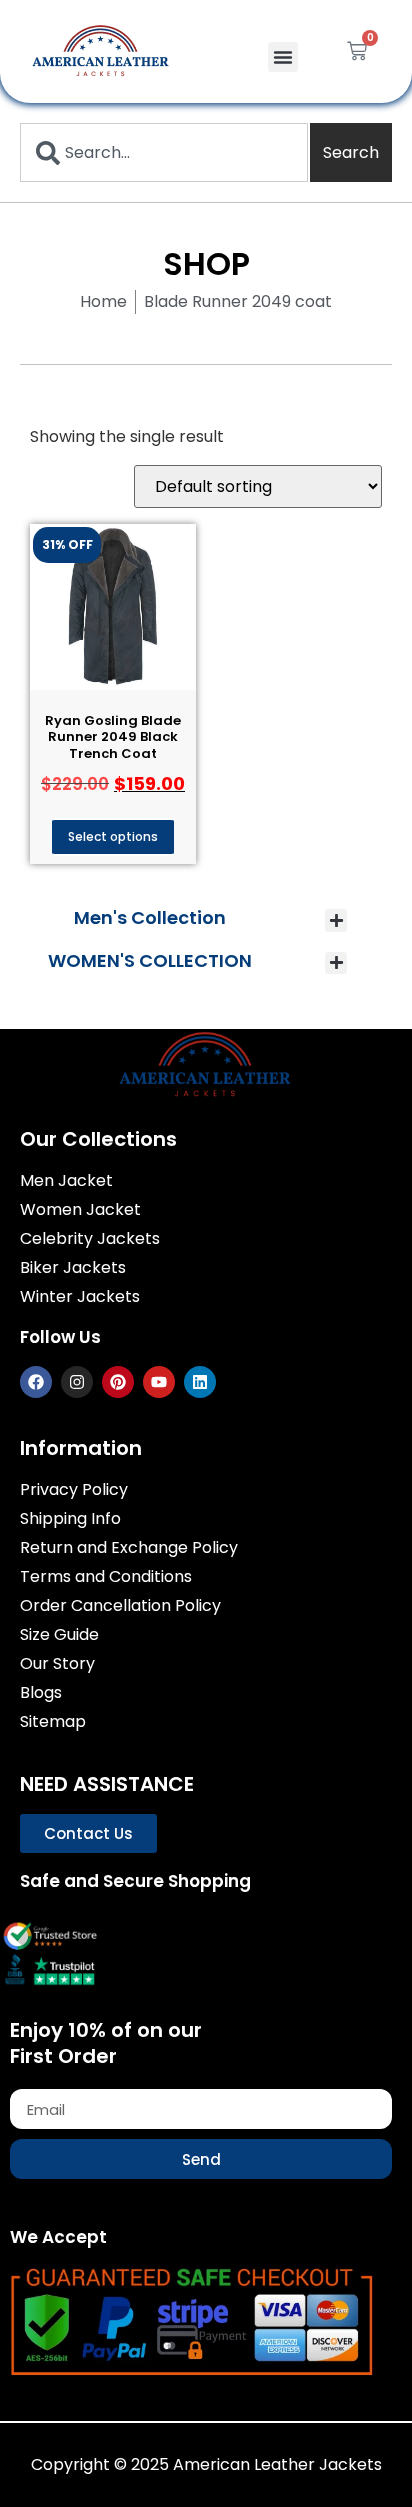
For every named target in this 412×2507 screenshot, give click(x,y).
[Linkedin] (200, 1382)
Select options (113, 836)
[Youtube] (159, 1382)
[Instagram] (77, 1382)
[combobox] (164, 152)
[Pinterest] (118, 1382)
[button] (283, 57)
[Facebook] (36, 1382)
